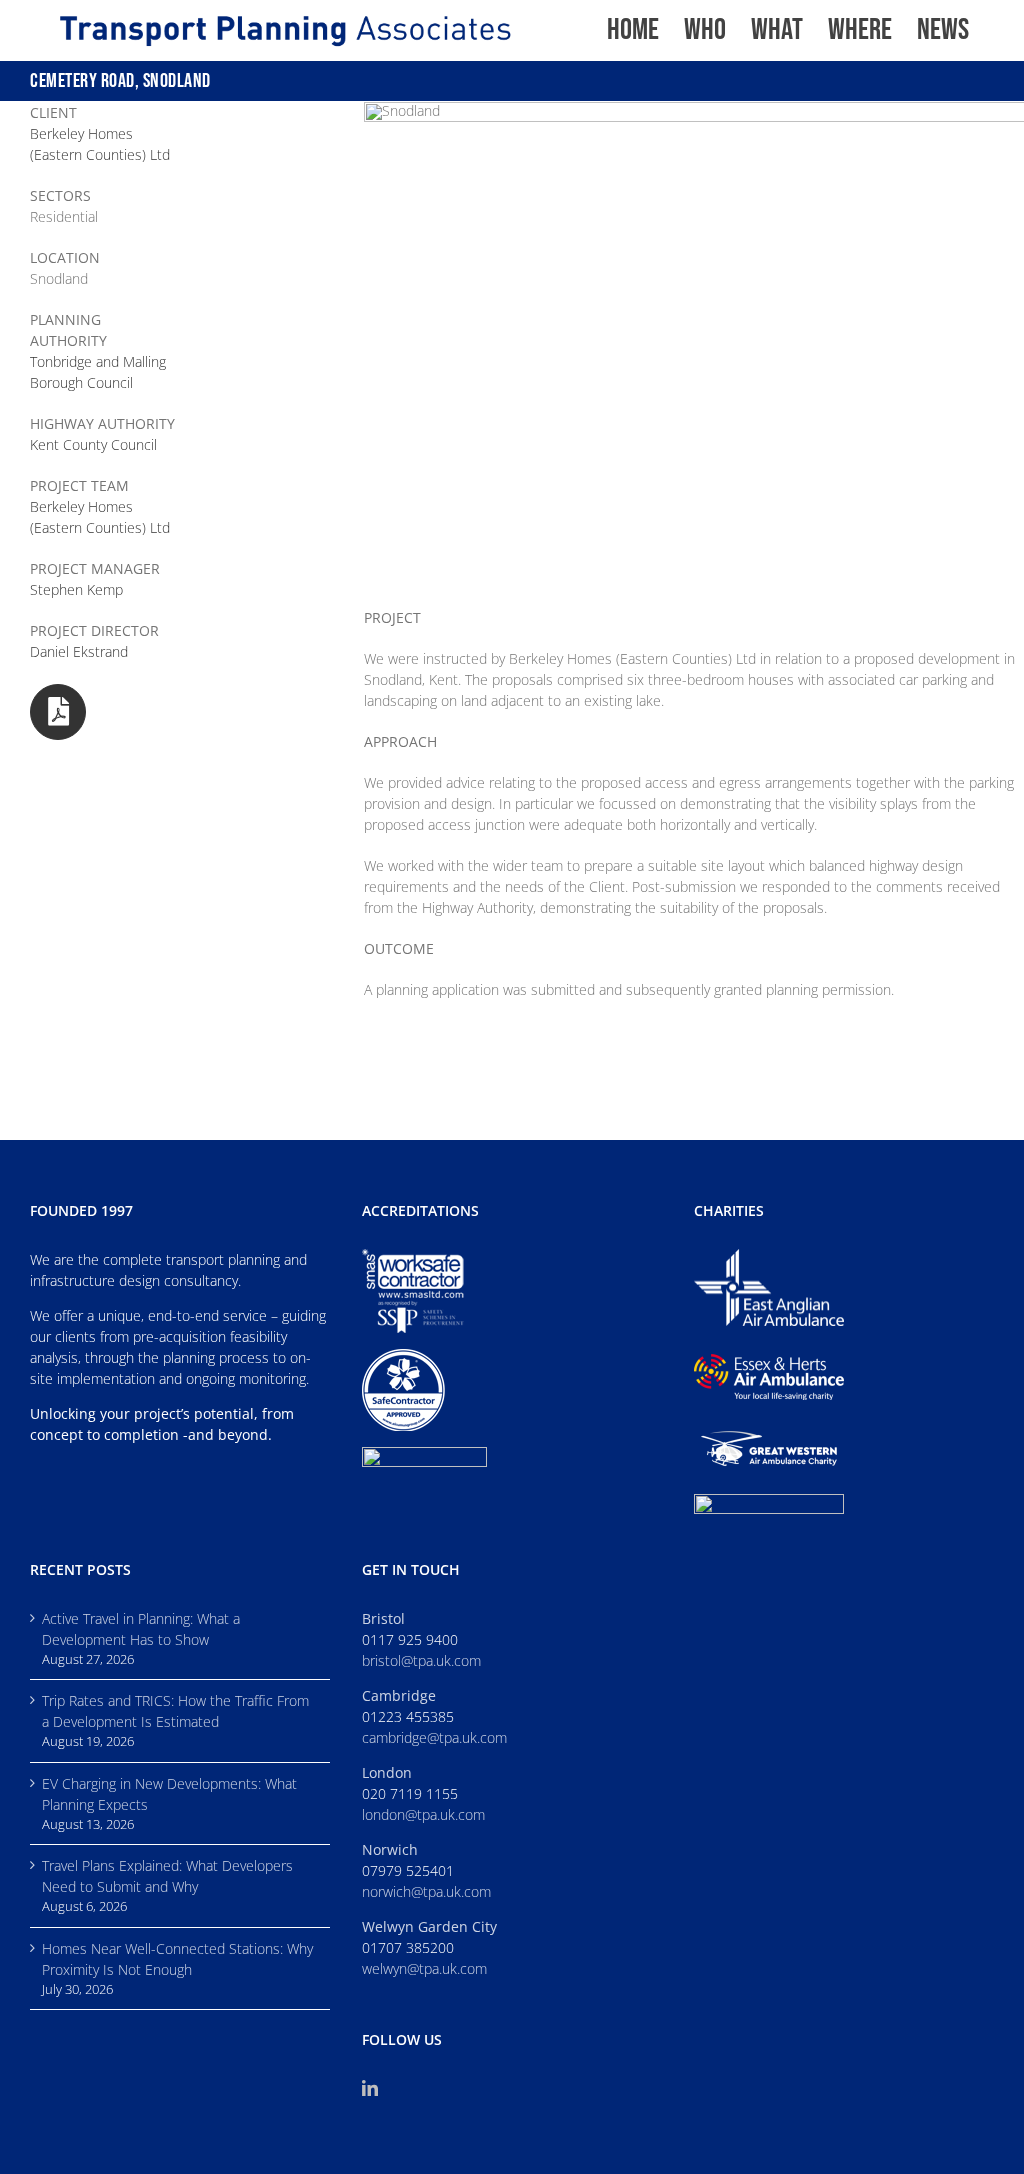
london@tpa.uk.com (423, 1814)
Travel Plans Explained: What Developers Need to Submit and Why (167, 1876)
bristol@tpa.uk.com (421, 1660)
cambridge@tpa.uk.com (434, 1737)
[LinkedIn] (370, 2088)
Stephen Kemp (76, 589)
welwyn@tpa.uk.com (424, 1968)
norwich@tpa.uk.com (426, 1891)
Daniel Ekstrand (79, 651)
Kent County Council (93, 444)
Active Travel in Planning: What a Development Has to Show (141, 1629)
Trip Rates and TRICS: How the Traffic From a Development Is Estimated (175, 1711)
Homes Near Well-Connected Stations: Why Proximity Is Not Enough (177, 1959)
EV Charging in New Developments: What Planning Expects (169, 1794)
